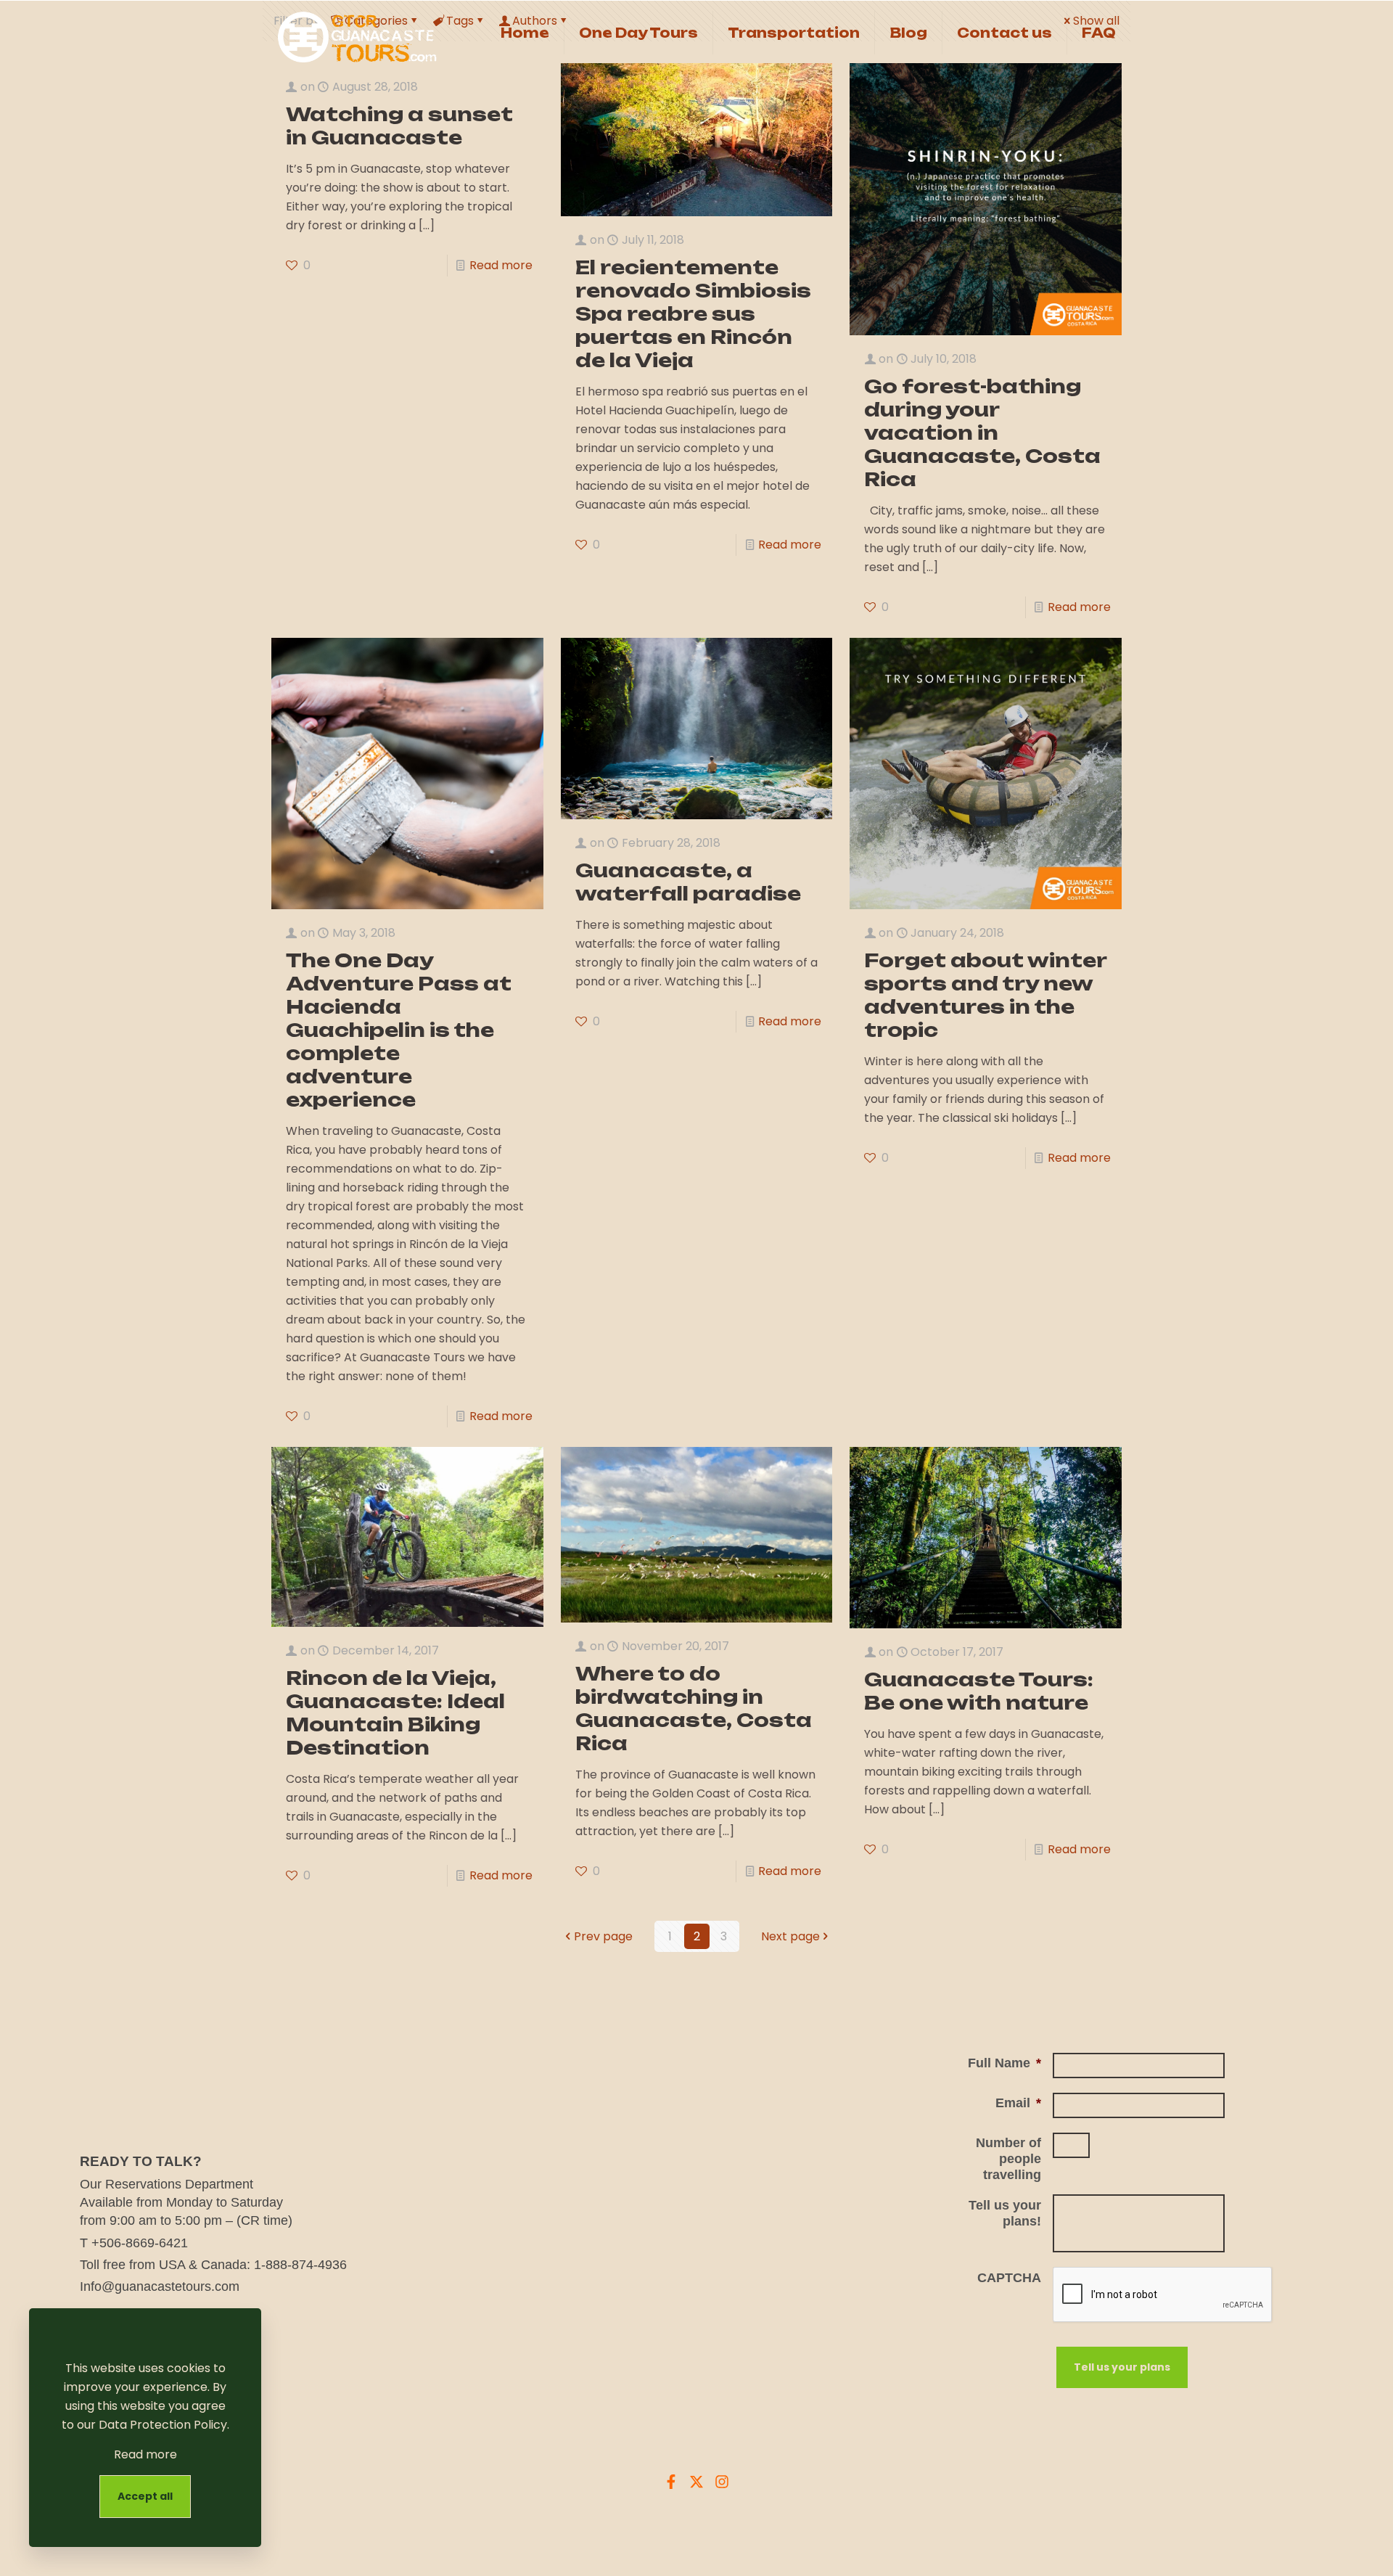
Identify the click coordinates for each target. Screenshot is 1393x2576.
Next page (790, 1936)
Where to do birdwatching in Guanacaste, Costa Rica (694, 1708)
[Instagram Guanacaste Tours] (722, 2482)
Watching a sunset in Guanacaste (399, 126)
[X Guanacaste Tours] (696, 2482)
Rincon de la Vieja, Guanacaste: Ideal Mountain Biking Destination (395, 1712)
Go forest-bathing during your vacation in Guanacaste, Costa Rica (982, 432)
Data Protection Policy (163, 2425)
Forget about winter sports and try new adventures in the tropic (985, 995)
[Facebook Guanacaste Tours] (671, 2482)
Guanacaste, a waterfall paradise (688, 882)
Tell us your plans (1122, 2367)
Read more (501, 265)
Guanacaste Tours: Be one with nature (981, 1691)
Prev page (603, 1936)
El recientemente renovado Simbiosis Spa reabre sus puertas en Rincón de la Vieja (693, 313)
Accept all (145, 2496)
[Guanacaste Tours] (362, 33)
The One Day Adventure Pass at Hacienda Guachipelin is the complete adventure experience (399, 1030)
